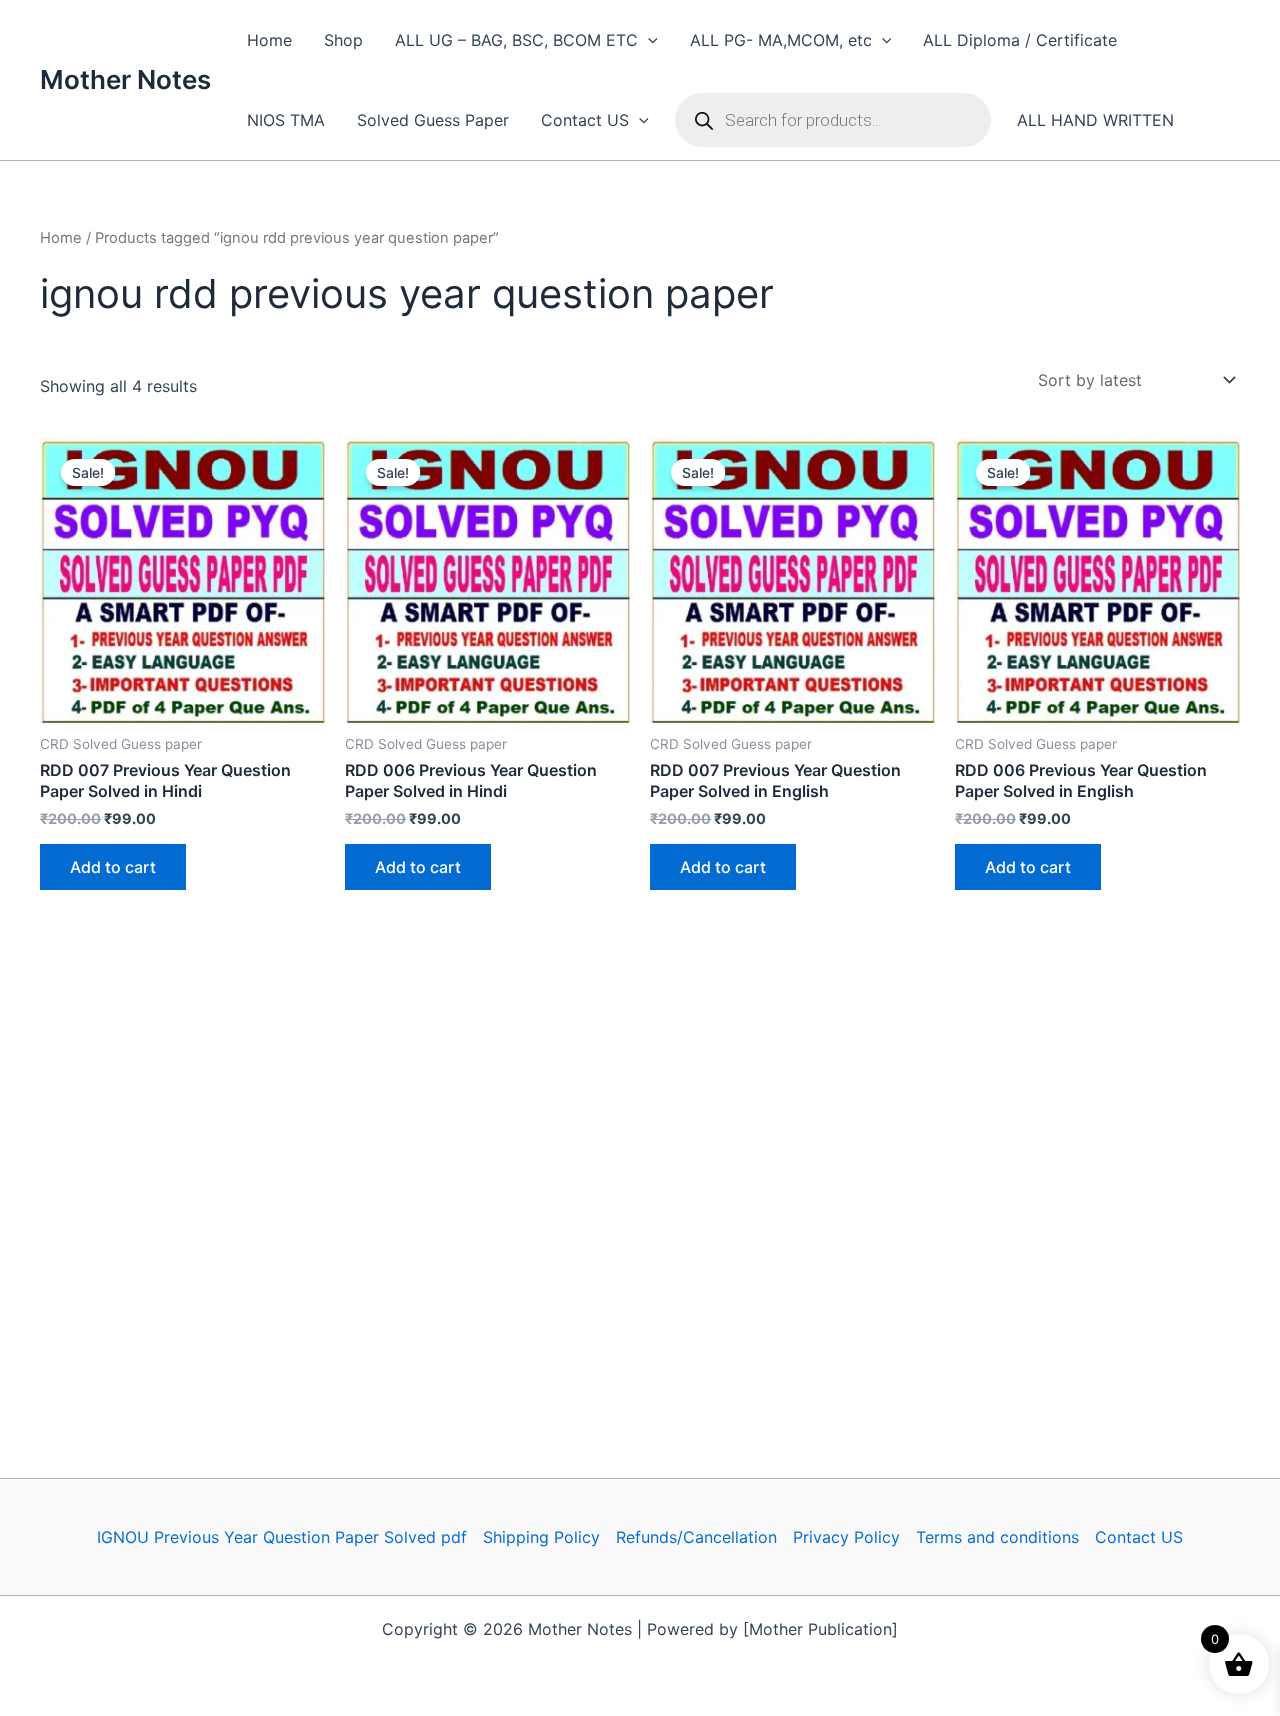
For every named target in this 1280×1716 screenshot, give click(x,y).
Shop (343, 40)
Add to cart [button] (113, 867)
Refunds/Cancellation (696, 1537)
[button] (648, 40)
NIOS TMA (286, 120)
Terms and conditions (997, 1537)
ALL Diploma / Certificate (1020, 40)
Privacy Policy (846, 1537)
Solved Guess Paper (433, 120)
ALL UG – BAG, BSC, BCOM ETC (516, 40)
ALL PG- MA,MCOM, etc (781, 40)
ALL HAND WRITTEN (1095, 120)
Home (269, 40)
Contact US (585, 120)
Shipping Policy (541, 1537)
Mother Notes (125, 79)
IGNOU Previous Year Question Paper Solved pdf (282, 1537)
